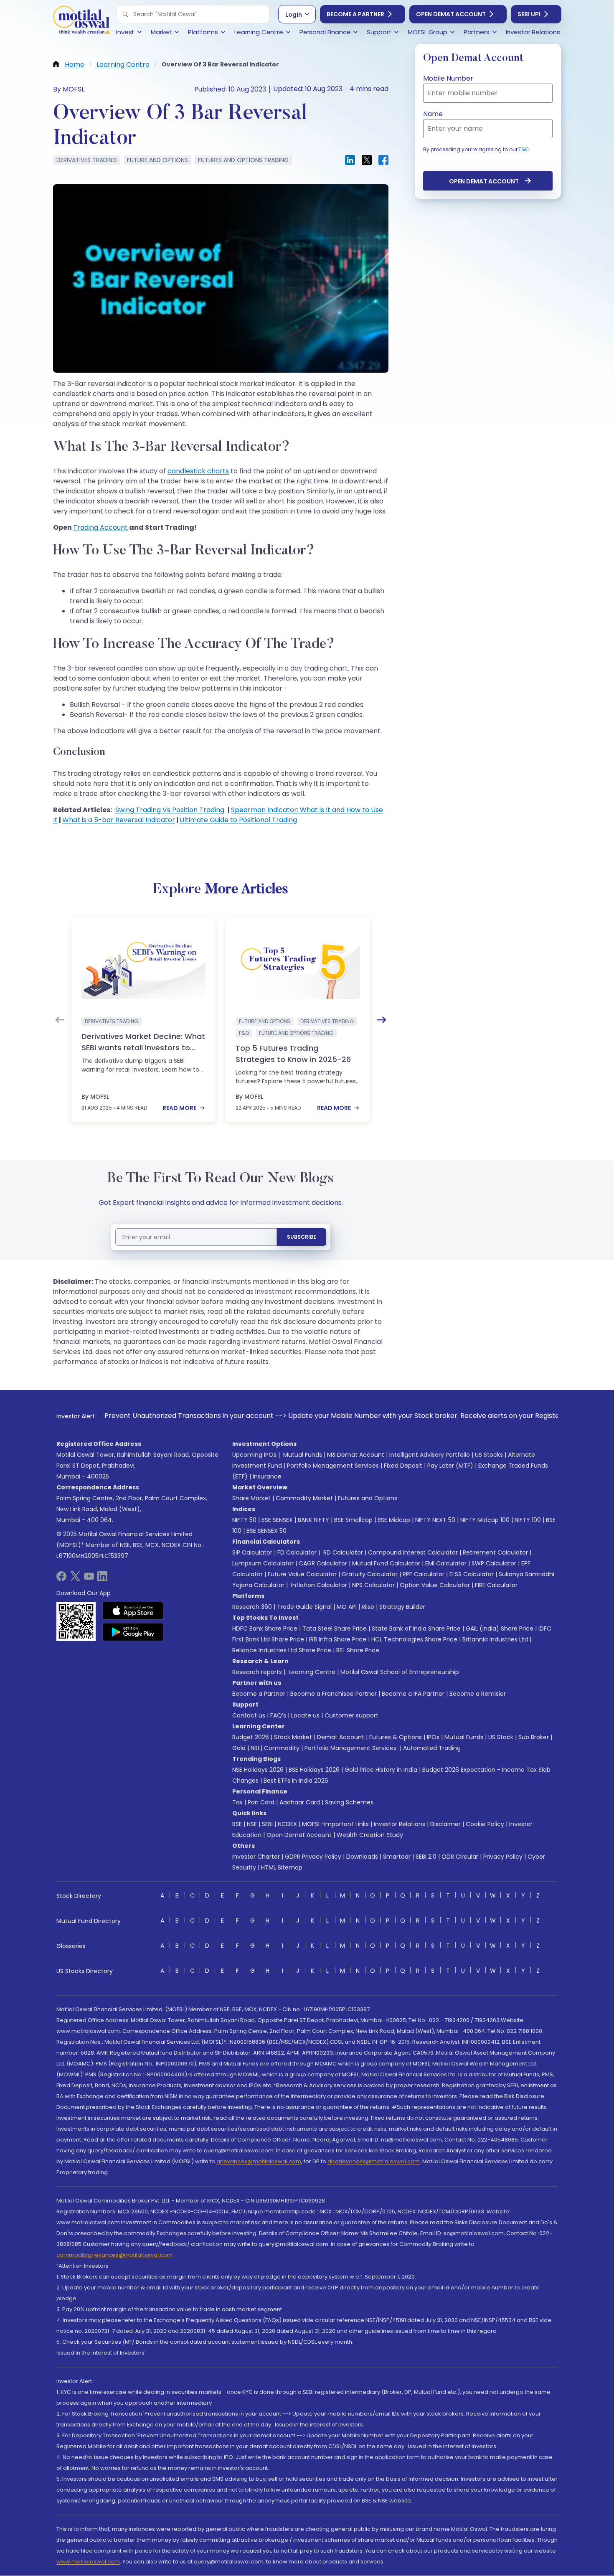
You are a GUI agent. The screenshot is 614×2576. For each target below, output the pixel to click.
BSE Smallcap (353, 1520)
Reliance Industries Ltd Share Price (282, 1650)
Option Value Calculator (435, 1585)
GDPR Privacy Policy (313, 1857)
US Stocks (489, 1455)
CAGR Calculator (323, 1563)
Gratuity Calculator (370, 1574)
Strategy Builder (402, 1607)
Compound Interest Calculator (413, 1552)
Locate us (305, 1715)
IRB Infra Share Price (338, 1639)
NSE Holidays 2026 (258, 1770)
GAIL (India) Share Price (500, 1628)
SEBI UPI (529, 14)
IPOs (433, 1737)
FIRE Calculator (496, 1585)
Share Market (251, 1498)
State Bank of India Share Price (416, 1628)
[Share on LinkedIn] (350, 160)
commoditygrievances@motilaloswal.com (114, 2255)
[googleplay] (133, 1632)
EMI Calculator (446, 1563)
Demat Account (341, 1737)
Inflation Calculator (318, 1585)
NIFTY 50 (244, 1520)
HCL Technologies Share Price (414, 1639)
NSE (252, 1824)
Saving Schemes (349, 1802)
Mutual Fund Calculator (386, 1563)
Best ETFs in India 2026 (296, 1781)
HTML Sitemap (282, 1867)
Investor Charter (256, 1857)
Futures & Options (396, 1737)
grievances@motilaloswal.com (259, 2161)
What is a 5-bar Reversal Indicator (119, 820)
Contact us (249, 1715)
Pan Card (261, 1802)
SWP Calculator (494, 1563)
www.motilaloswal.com (88, 2562)
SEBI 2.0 (426, 1857)
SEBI (267, 1824)
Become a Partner (355, 14)
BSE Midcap (394, 1520)
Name (433, 114)
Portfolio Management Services (333, 1466)
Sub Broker (534, 1737)
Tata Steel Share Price (335, 1628)
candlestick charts (198, 471)
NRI (255, 1748)
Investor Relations (400, 1824)
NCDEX (287, 1824)
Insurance (267, 1476)
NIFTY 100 (528, 1520)
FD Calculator (297, 1552)
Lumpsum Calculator (263, 1563)
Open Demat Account (451, 14)
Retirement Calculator (495, 1552)
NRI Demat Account (356, 1455)
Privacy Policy (503, 1857)
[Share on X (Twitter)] (367, 160)
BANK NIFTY (313, 1520)
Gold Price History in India (381, 1770)
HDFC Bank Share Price (265, 1628)
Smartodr (397, 1857)
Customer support (351, 1715)
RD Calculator (342, 1552)
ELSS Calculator (472, 1574)
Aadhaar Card (300, 1802)
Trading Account (100, 527)
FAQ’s (278, 1715)
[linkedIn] (102, 1579)
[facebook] (61, 1579)
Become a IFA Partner (413, 1694)
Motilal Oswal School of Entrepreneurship (400, 1672)
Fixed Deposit (403, 1466)
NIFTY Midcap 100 (485, 1520)
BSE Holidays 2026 (314, 1770)
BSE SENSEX (277, 1520)
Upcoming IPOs (254, 1455)
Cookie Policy (485, 1824)
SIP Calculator (252, 1552)
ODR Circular (460, 1857)
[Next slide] (382, 1020)
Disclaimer (445, 1824)
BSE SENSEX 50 (266, 1531)
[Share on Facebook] (383, 160)
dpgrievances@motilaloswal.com (374, 2161)
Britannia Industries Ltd (495, 1639)
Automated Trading (432, 1748)
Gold (239, 1748)
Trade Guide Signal (304, 1607)
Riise (368, 1607)
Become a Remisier (478, 1694)
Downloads (362, 1857)
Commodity (282, 1748)
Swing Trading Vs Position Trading (170, 810)
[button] (125, 14)
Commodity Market (304, 1498)
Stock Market (293, 1737)
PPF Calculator (424, 1574)
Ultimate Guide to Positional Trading (238, 820)
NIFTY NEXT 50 (435, 1520)
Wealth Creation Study (370, 1835)
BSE (237, 1824)
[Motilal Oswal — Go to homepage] (81, 21)
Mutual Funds (303, 1455)
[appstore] (133, 1611)
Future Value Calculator (302, 1574)
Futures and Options (368, 1498)
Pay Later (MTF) (450, 1466)
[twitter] (75, 1579)
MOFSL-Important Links (335, 1824)
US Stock (501, 1737)
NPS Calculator (373, 1585)
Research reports (257, 1672)
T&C (524, 149)
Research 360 (252, 1607)
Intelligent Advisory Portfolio (430, 1455)
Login (294, 15)
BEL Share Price (358, 1650)
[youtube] (89, 1579)
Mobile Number (448, 78)
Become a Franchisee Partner (334, 1694)
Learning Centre (311, 1672)
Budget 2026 (251, 1737)
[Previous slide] (60, 1020)
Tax (237, 1802)
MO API (347, 1607)
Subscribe (302, 1237)
